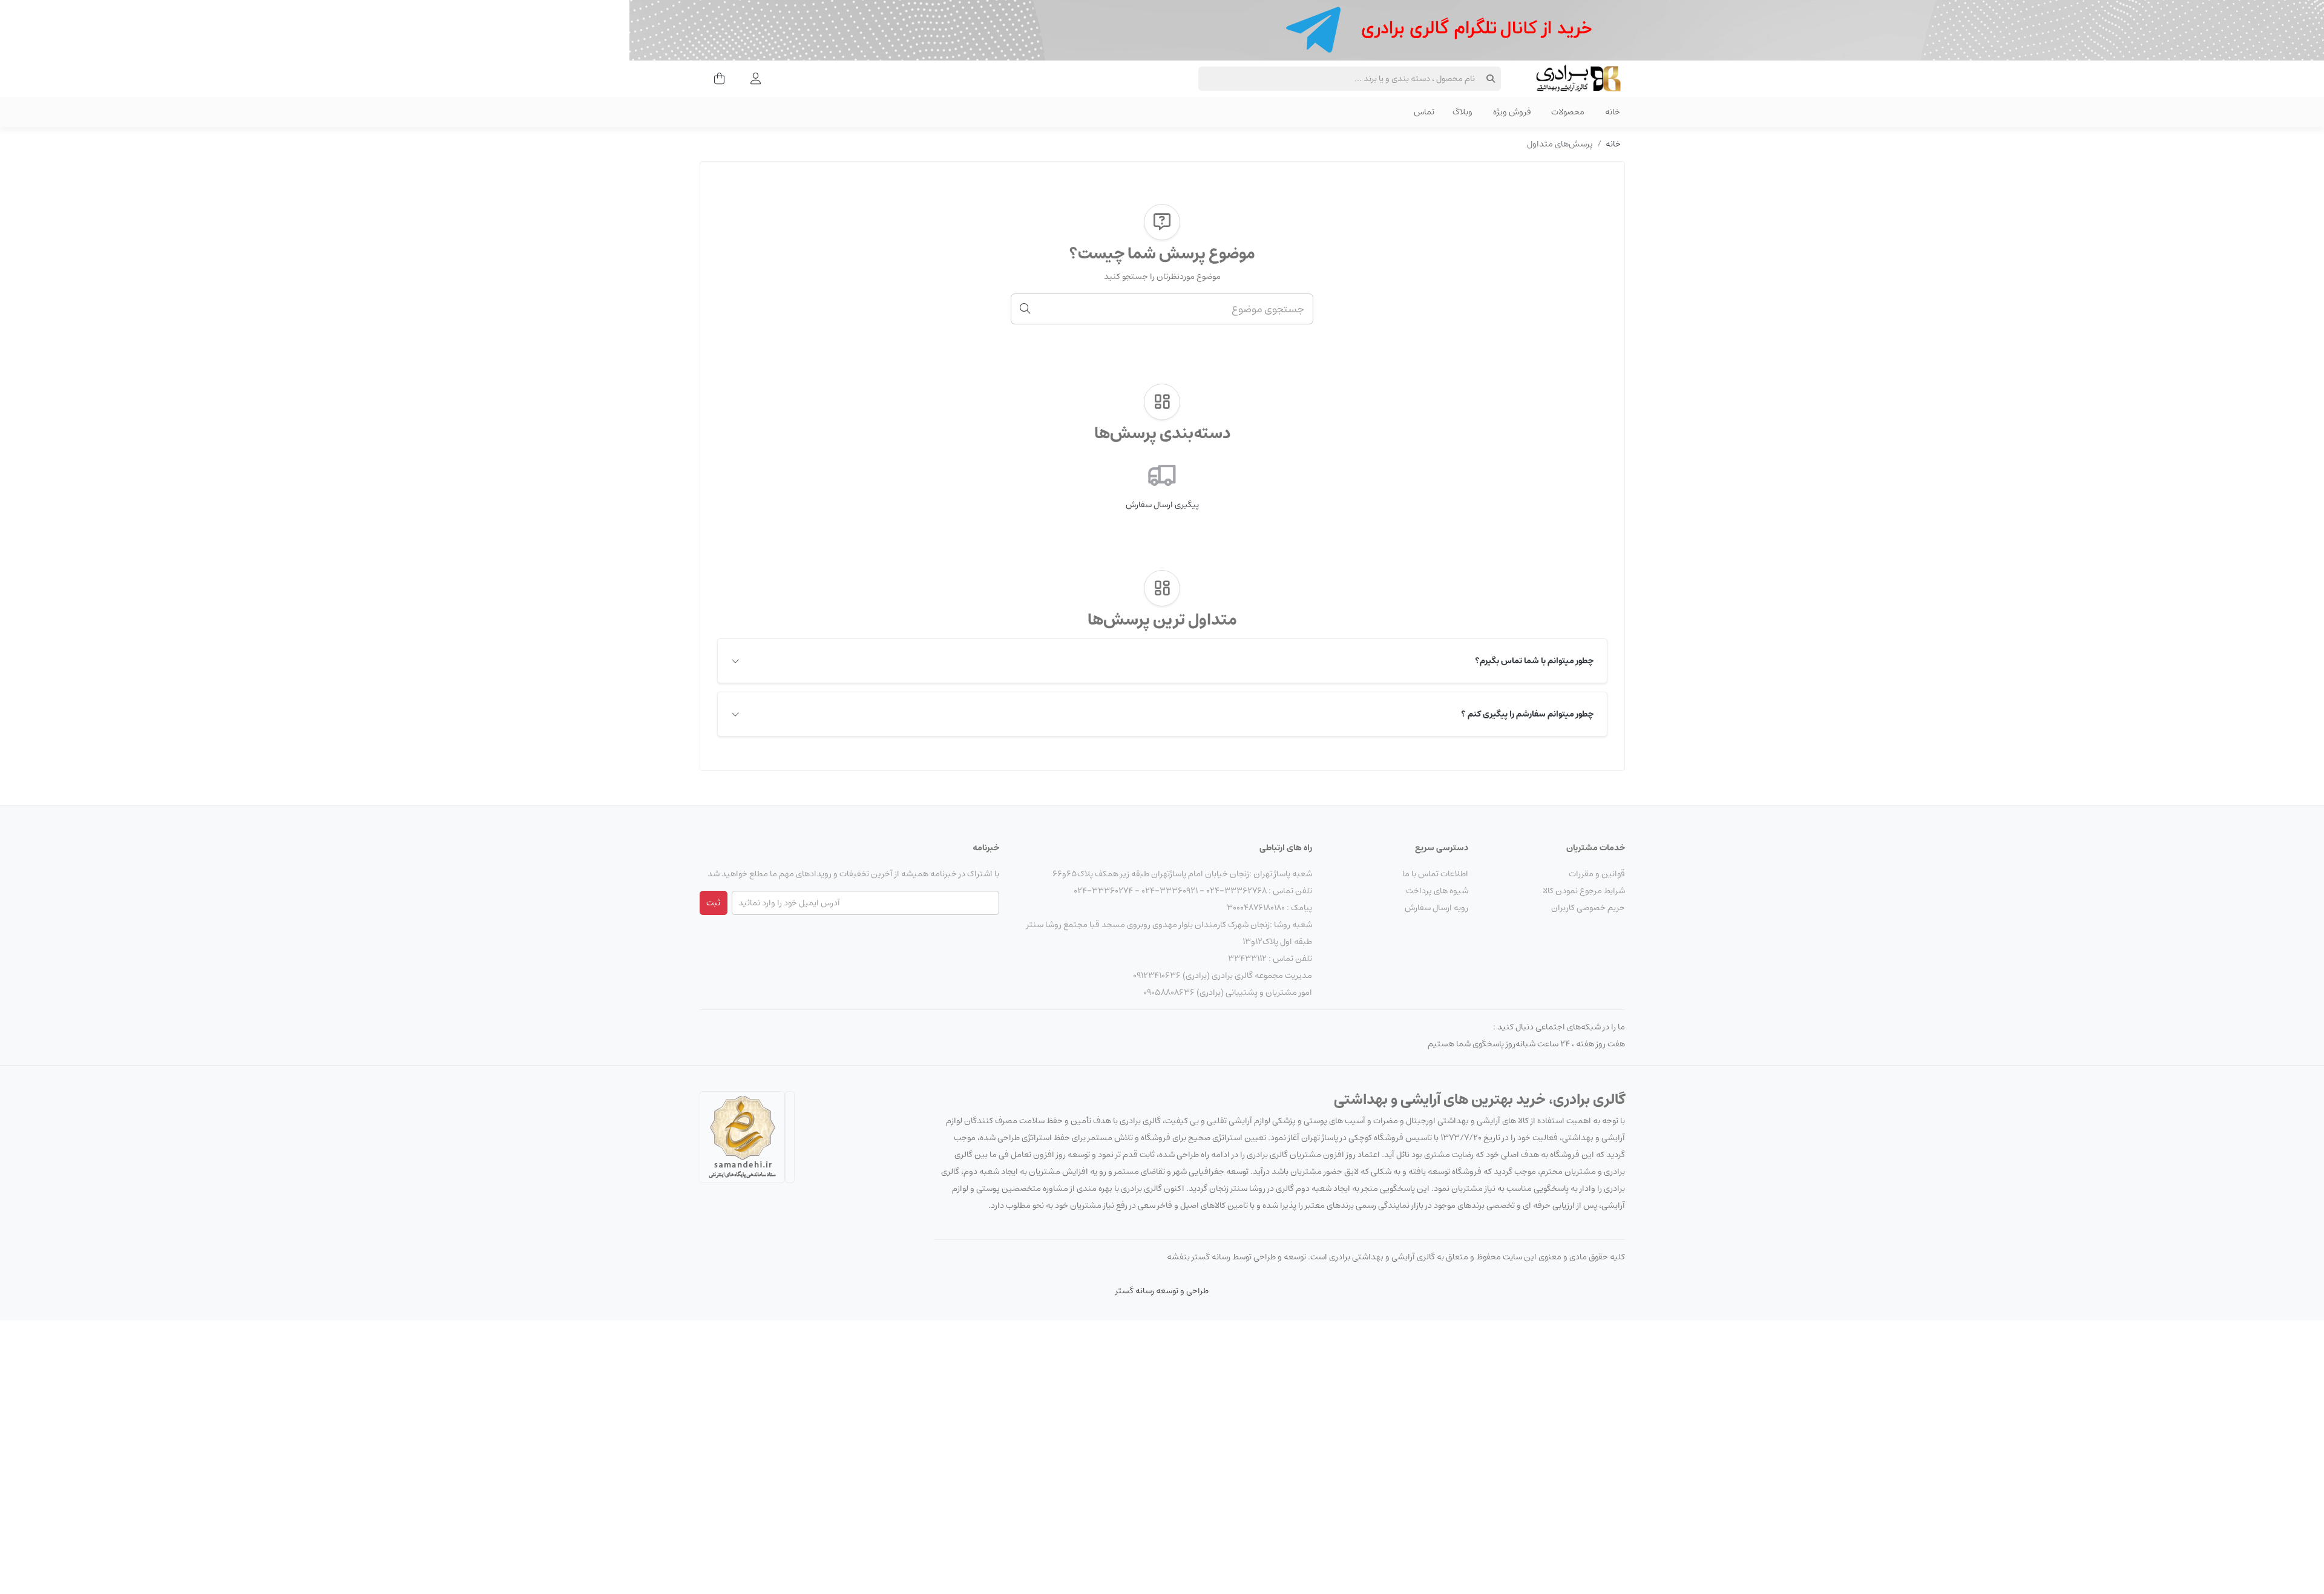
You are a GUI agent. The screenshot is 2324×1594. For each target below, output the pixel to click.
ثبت (713, 903)
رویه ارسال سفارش (1436, 908)
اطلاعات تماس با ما (1435, 874)
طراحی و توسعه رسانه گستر (1162, 1291)
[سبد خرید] (716, 79)
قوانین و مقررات (1597, 874)
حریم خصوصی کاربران (1588, 908)
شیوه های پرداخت (1437, 891)
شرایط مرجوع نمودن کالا (1584, 891)
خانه (1613, 144)
